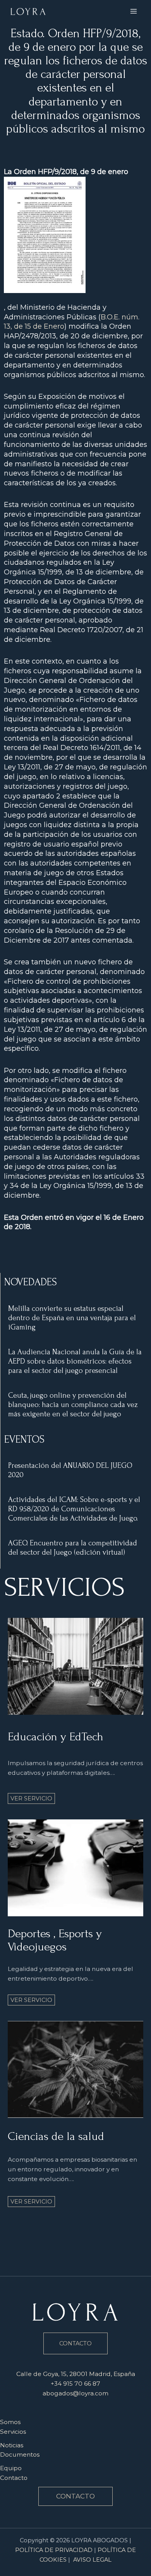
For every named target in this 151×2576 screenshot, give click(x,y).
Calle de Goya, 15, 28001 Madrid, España (76, 2374)
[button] (75, 2496)
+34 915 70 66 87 (75, 2384)
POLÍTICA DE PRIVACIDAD (54, 2550)
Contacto (14, 2478)
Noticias (12, 2445)
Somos (10, 2422)
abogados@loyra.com (75, 2393)
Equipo (11, 2468)
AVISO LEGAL (92, 2560)
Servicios (13, 2432)
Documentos (20, 2454)
